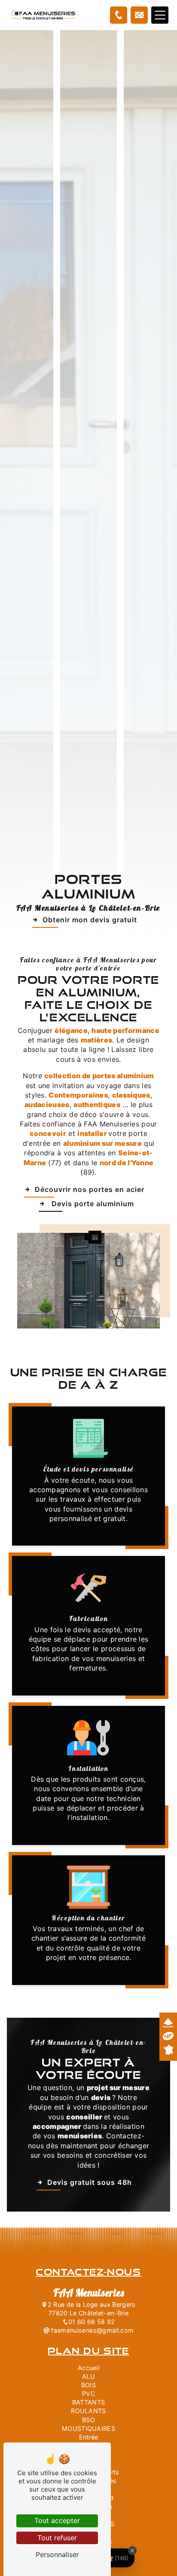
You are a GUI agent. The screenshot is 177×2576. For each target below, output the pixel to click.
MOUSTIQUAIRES (88, 2428)
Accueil (88, 2368)
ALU (88, 2376)
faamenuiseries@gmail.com (92, 2330)
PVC (88, 2394)
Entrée (89, 2437)
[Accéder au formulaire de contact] (139, 15)
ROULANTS (88, 2411)
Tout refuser (57, 2538)
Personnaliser (57, 2554)
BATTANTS (89, 2402)
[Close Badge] (132, 2551)
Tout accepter (57, 2520)
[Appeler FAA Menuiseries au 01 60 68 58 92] (119, 15)
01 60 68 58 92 (92, 2322)
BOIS (88, 2385)
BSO (88, 2420)
